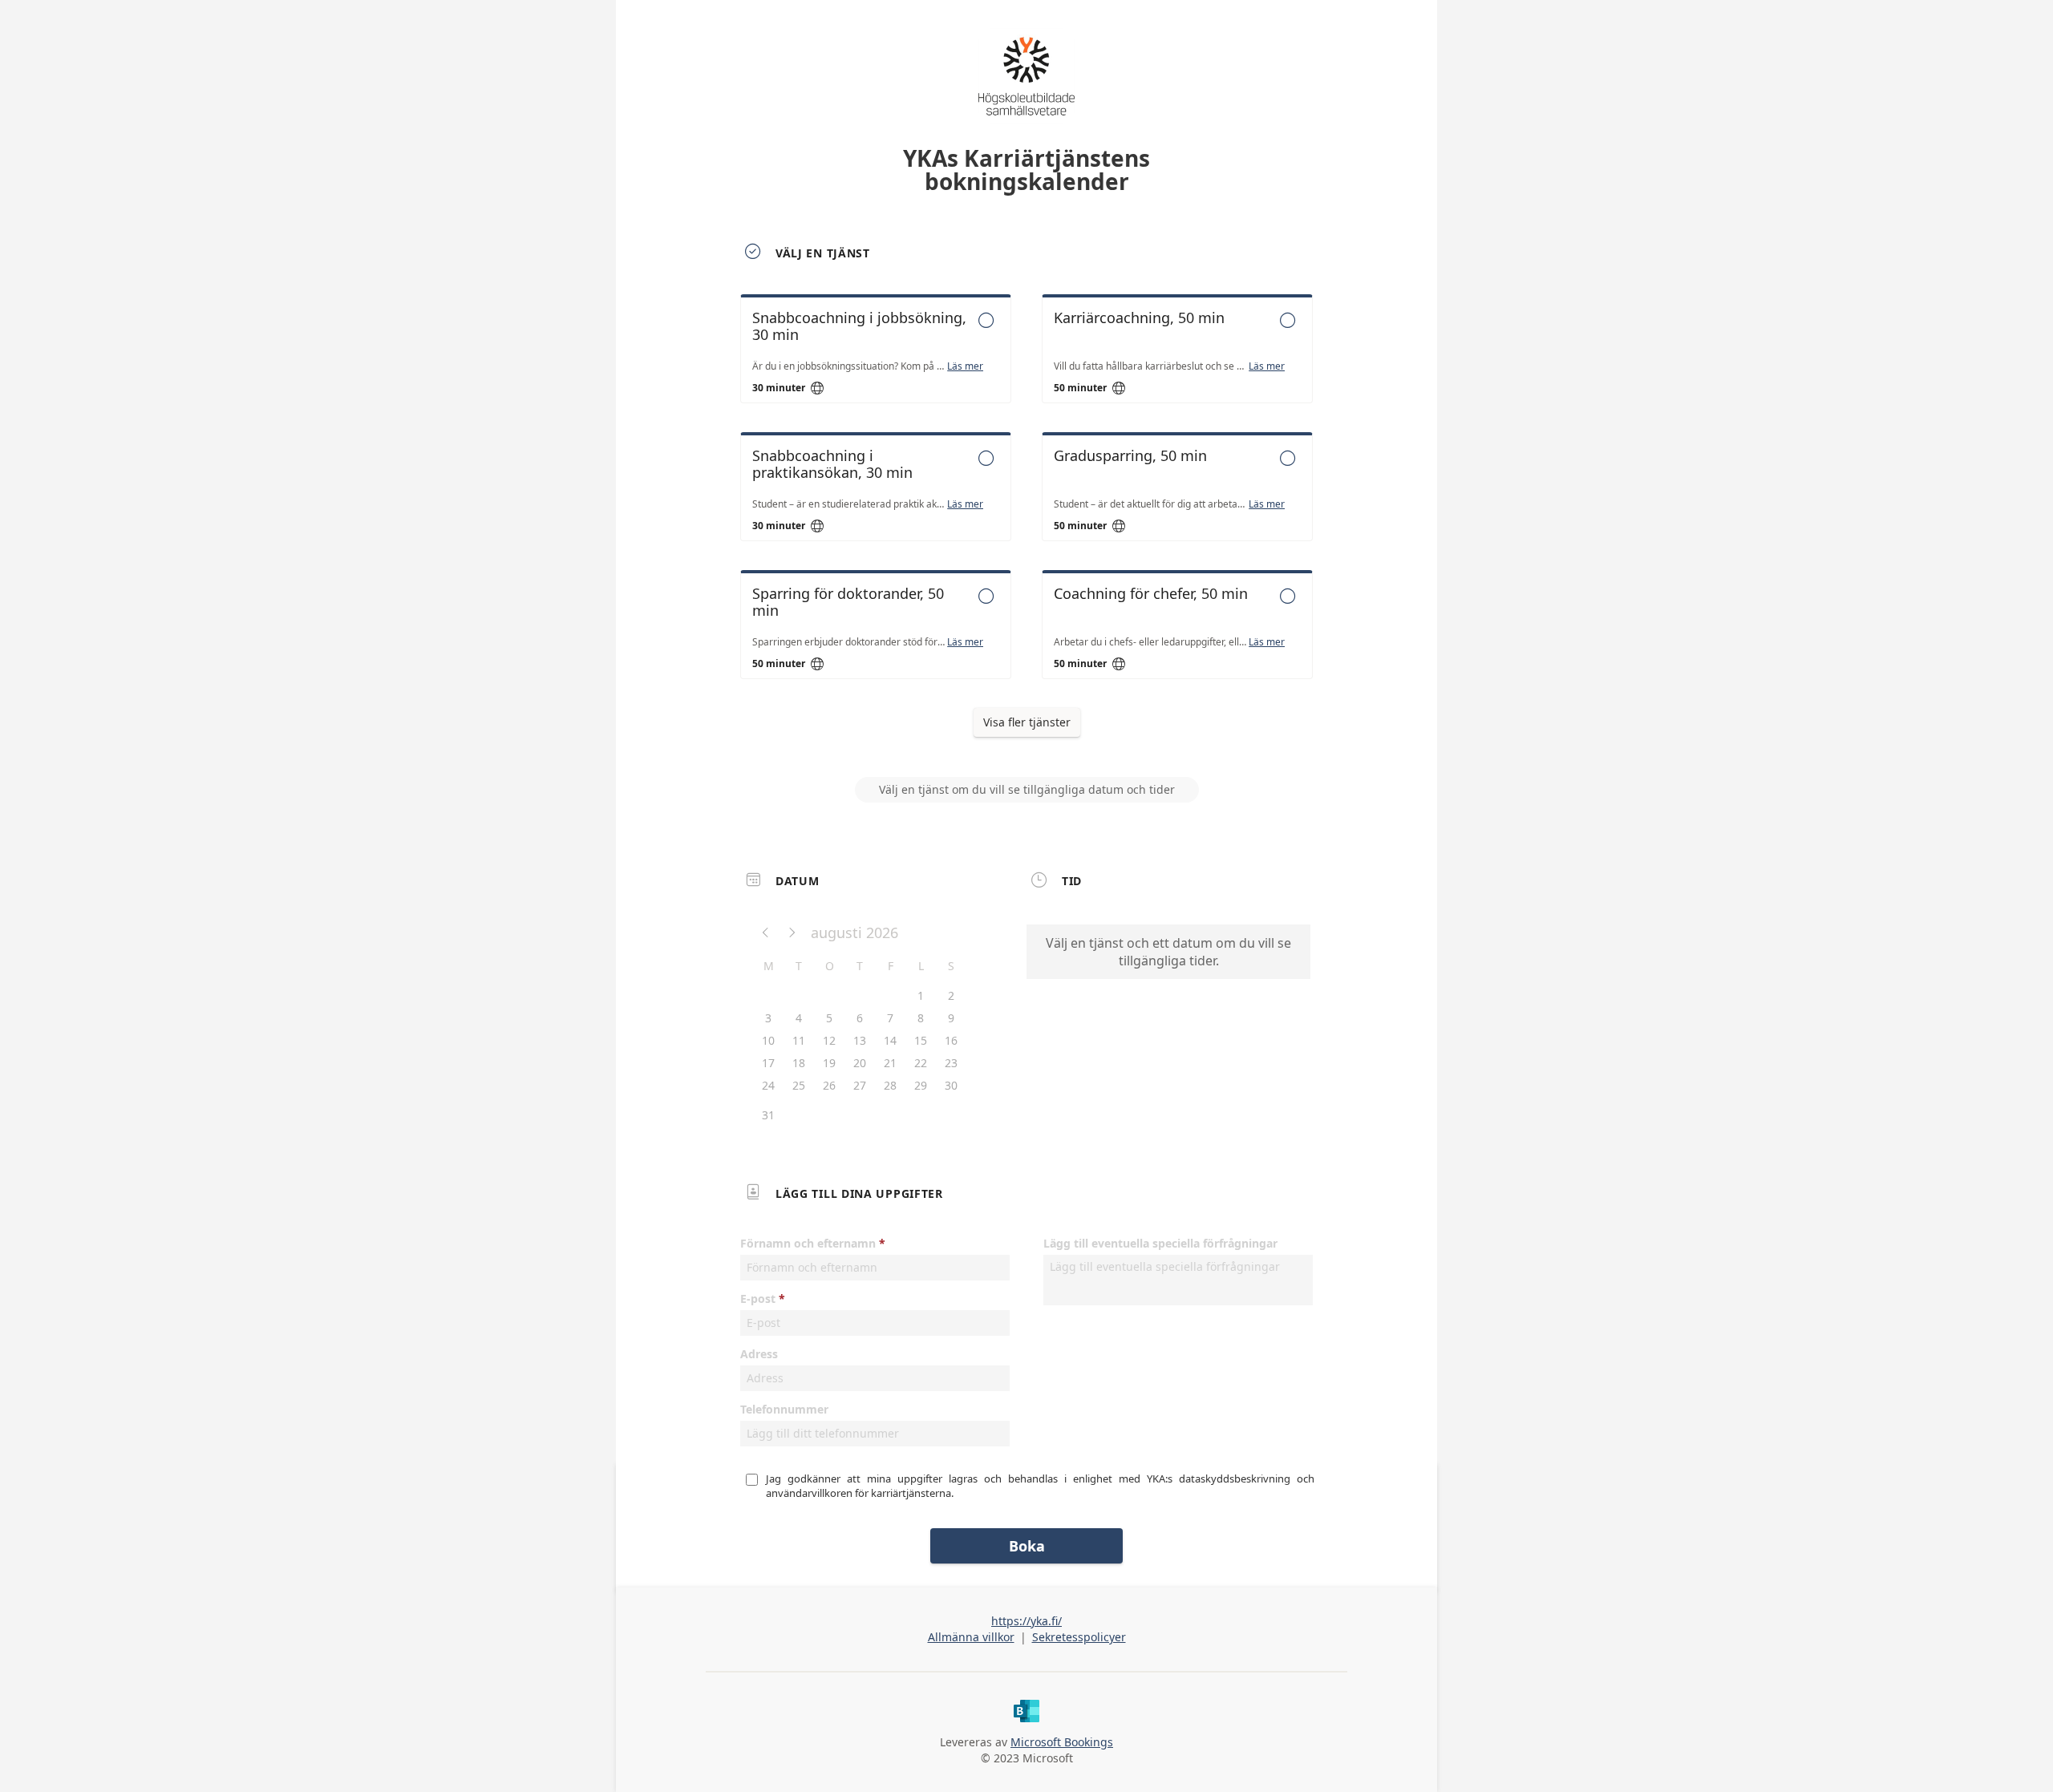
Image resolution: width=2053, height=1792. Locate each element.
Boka (1027, 1546)
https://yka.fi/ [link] (1026, 1621)
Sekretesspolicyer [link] (1079, 1637)
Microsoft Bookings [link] (1062, 1742)
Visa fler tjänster (1027, 722)
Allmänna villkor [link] (971, 1637)
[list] (1026, 501)
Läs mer (965, 366)
